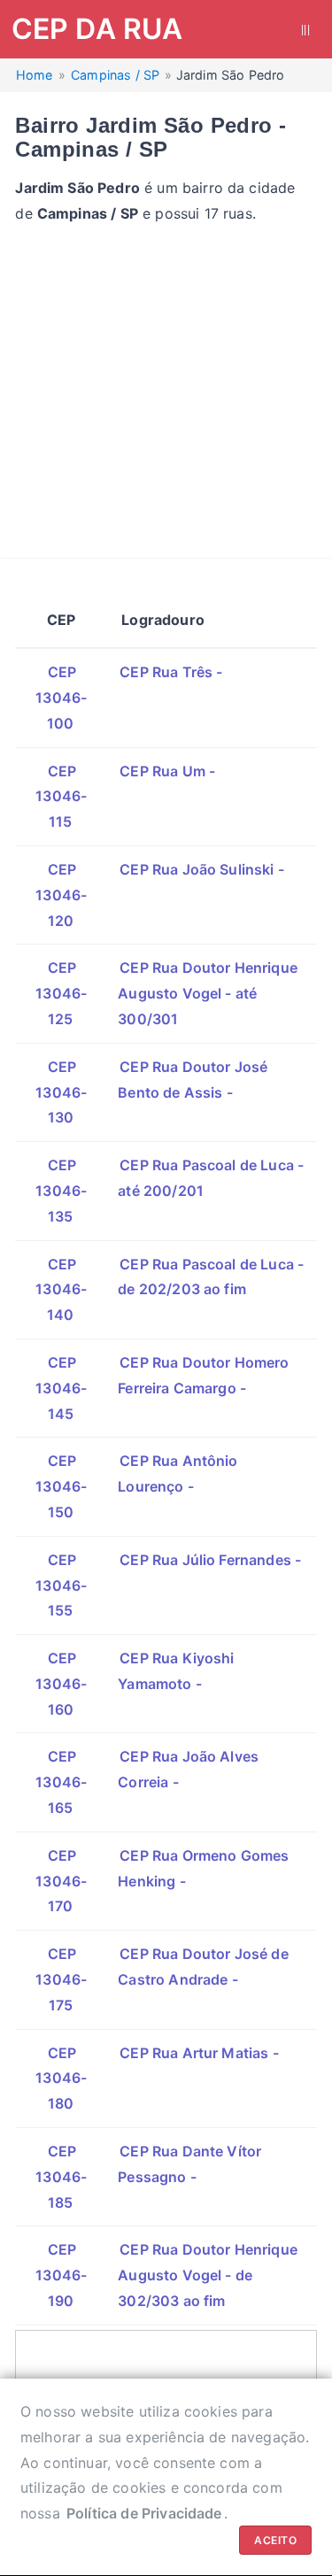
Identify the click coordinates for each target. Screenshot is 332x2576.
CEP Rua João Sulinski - (202, 869)
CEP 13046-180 (61, 2079)
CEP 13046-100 (61, 698)
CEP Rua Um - (167, 771)
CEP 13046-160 (61, 1684)
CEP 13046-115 (61, 797)
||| (305, 29)
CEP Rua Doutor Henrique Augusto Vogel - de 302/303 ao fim (208, 2275)
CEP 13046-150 (61, 1486)
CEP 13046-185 (61, 2177)
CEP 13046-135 (61, 1191)
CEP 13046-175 (61, 1979)
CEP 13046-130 (61, 1092)
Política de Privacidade (144, 2513)
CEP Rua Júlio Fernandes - (210, 1560)
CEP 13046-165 (61, 1782)
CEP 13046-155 (61, 1585)
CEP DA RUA (97, 29)
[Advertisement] (166, 392)
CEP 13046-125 (61, 993)
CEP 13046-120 (61, 895)
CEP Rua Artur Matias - (199, 2053)
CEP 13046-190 (61, 2275)
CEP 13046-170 (61, 1881)
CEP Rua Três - (171, 672)
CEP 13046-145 (61, 1388)
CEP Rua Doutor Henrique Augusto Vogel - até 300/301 (208, 993)
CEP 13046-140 (61, 1290)
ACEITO (275, 2540)
